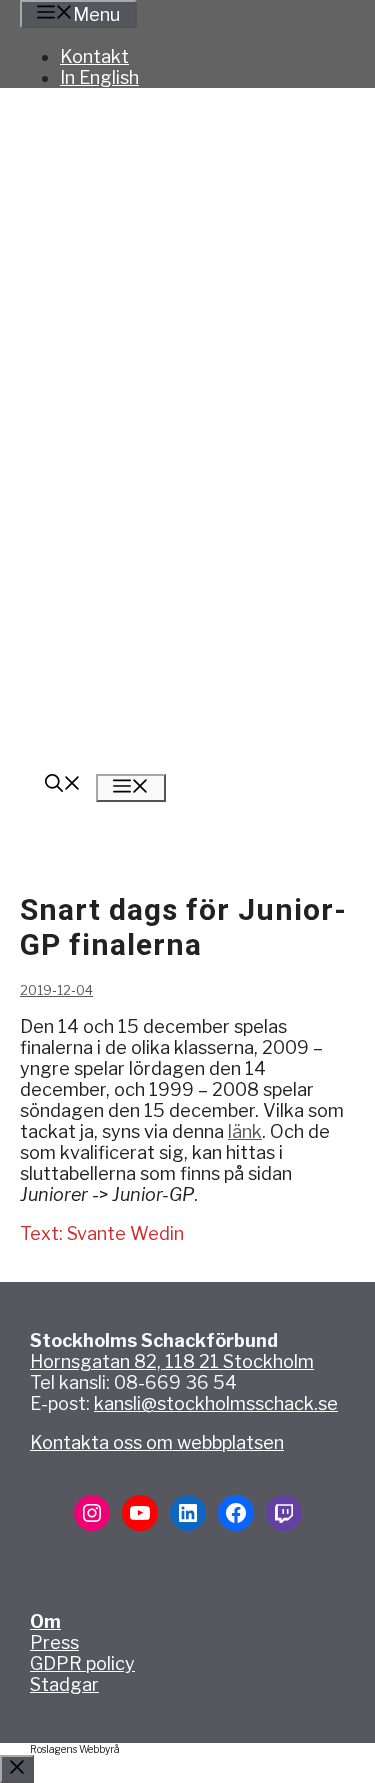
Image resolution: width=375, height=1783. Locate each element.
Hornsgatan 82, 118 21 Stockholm (172, 1361)
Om (45, 1621)
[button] (63, 785)
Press (54, 1642)
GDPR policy (82, 1663)
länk (245, 1131)
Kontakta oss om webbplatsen (157, 1442)
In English (99, 77)
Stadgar (64, 1684)
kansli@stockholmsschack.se (216, 1403)
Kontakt (94, 56)
